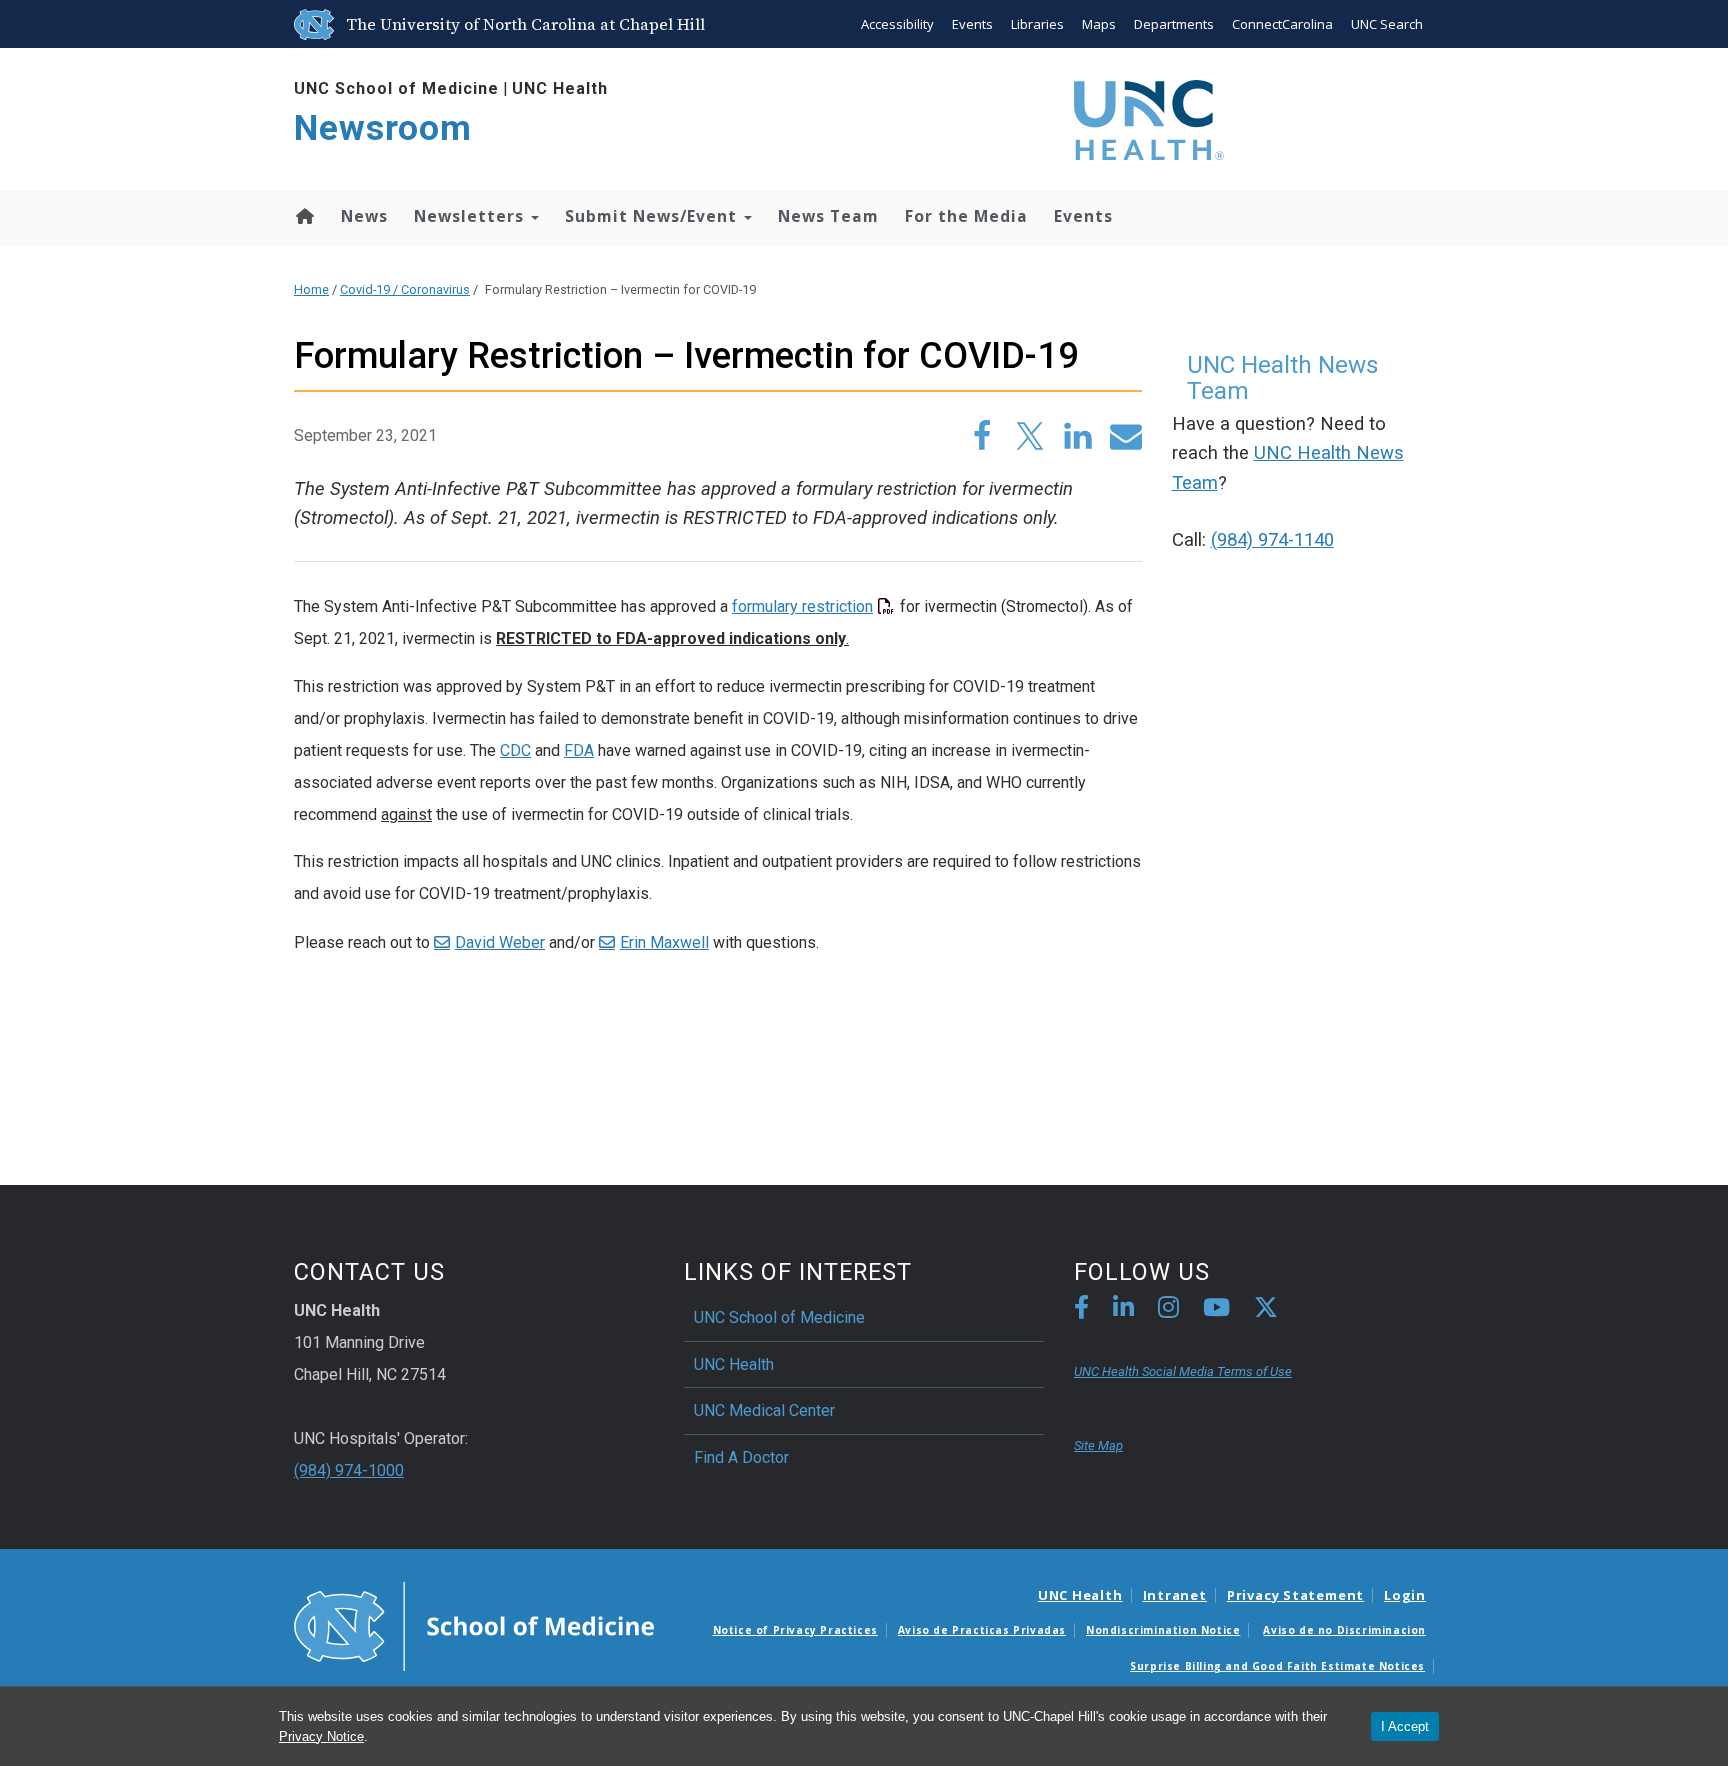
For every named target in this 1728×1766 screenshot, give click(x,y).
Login (1405, 1595)
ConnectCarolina (1282, 24)
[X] (1266, 1310)
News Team (828, 216)
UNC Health (560, 88)
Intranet (1175, 1595)
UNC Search (1387, 24)
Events (972, 24)
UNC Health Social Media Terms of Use (1183, 1371)
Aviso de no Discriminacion (1344, 1630)
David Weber (500, 942)
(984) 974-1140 (1272, 540)
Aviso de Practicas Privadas (982, 1630)
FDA (579, 750)
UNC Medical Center (764, 1410)
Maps (1099, 24)
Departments (1174, 24)
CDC (515, 750)
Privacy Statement (1295, 1595)
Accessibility (897, 24)
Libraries (1037, 24)
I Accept (1405, 1726)
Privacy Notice (321, 1736)
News (364, 216)
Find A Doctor (741, 1457)
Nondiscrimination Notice (1163, 1630)
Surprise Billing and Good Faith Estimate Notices (1277, 1666)
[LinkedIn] (1123, 1310)
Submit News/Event (653, 216)
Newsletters (471, 216)
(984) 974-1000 (349, 1470)
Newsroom (383, 128)
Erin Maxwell (664, 942)
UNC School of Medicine (396, 88)
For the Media (966, 216)
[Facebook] (1081, 1310)
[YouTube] (1216, 1310)
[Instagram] (1168, 1310)
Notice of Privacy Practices (795, 1630)
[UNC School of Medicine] (474, 1625)
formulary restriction (802, 606)
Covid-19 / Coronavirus (405, 289)
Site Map (1098, 1445)
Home (303, 216)
